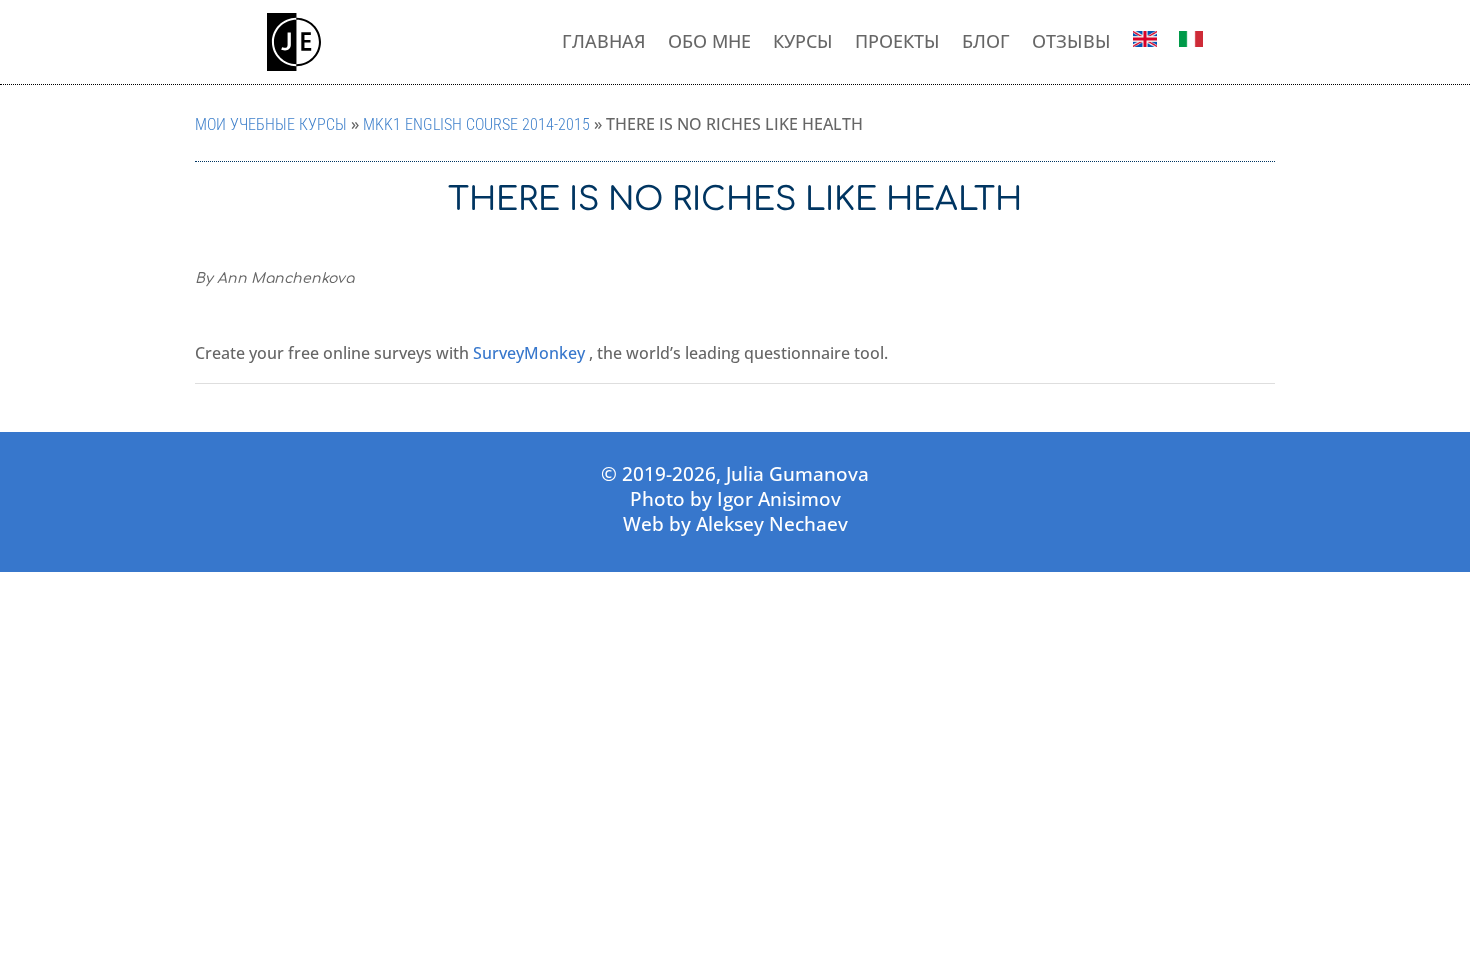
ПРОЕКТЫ (897, 42)
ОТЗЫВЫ (1071, 42)
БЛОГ (986, 42)
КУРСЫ (803, 42)
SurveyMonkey (529, 353)
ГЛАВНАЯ (604, 42)
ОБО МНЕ (709, 42)
